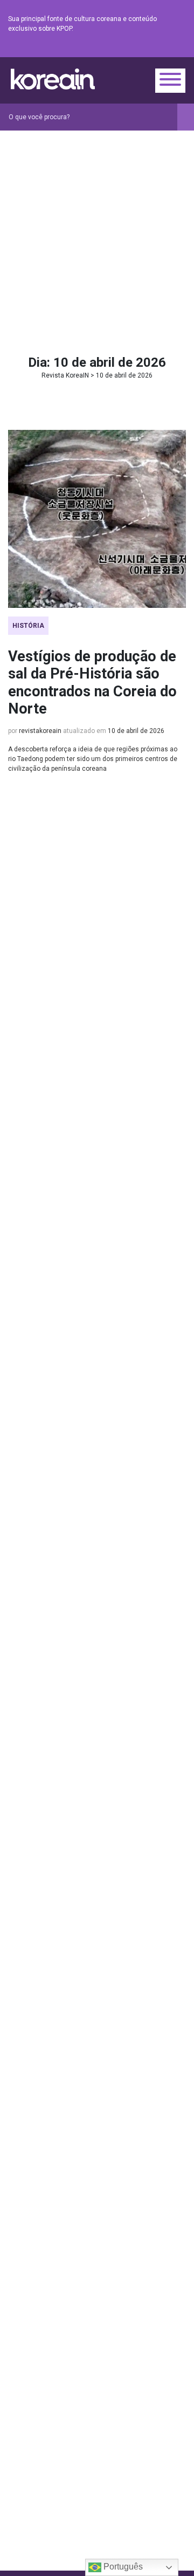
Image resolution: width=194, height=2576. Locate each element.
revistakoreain (40, 731)
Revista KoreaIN (53, 79)
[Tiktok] (167, 49)
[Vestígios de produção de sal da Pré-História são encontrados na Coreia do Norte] (97, 519)
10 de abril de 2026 (136, 731)
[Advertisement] (97, 233)
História (28, 626)
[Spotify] (154, 49)
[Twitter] (128, 49)
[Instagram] (115, 49)
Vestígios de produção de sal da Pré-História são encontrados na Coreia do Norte (92, 683)
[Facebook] (102, 49)
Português (122, 2567)
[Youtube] (141, 49)
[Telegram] (179, 49)
